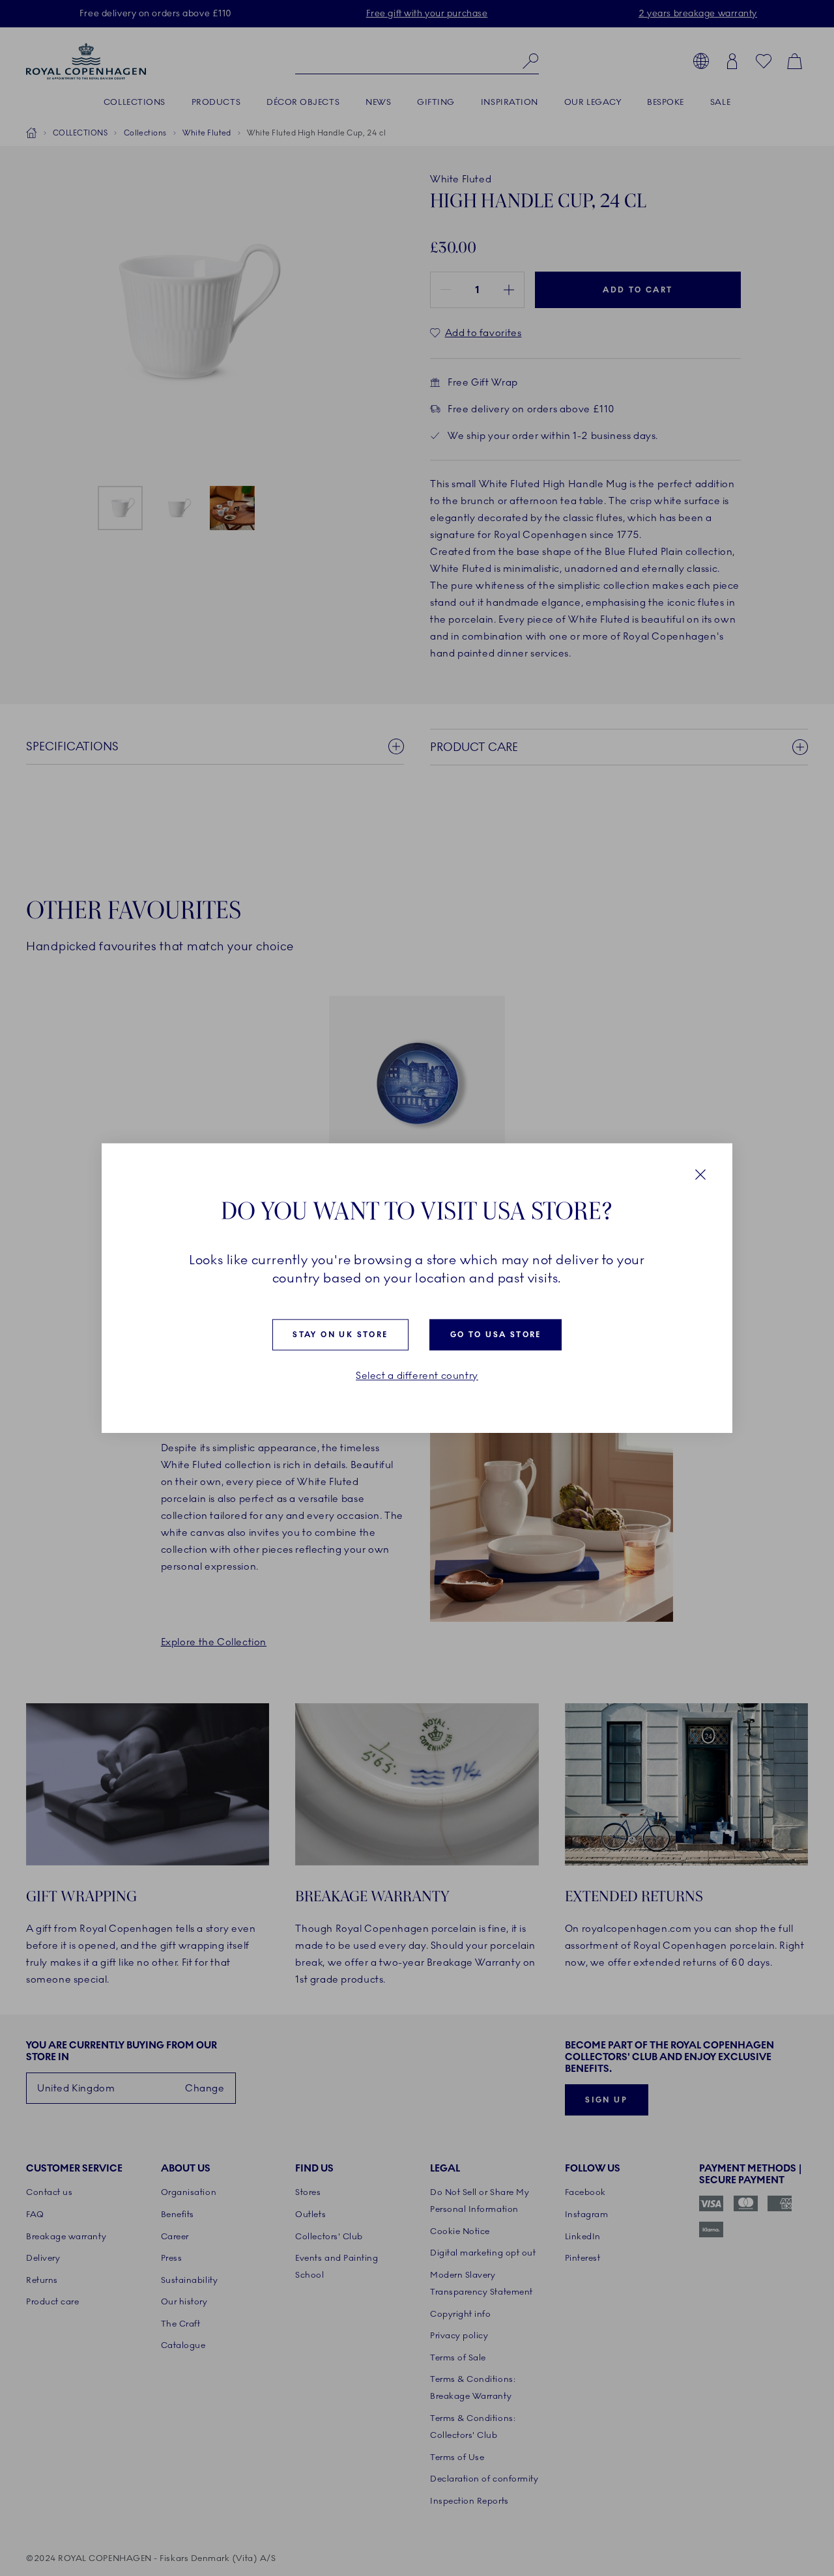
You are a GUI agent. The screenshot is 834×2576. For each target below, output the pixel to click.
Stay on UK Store (340, 1335)
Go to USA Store (496, 1335)
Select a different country (417, 1376)
